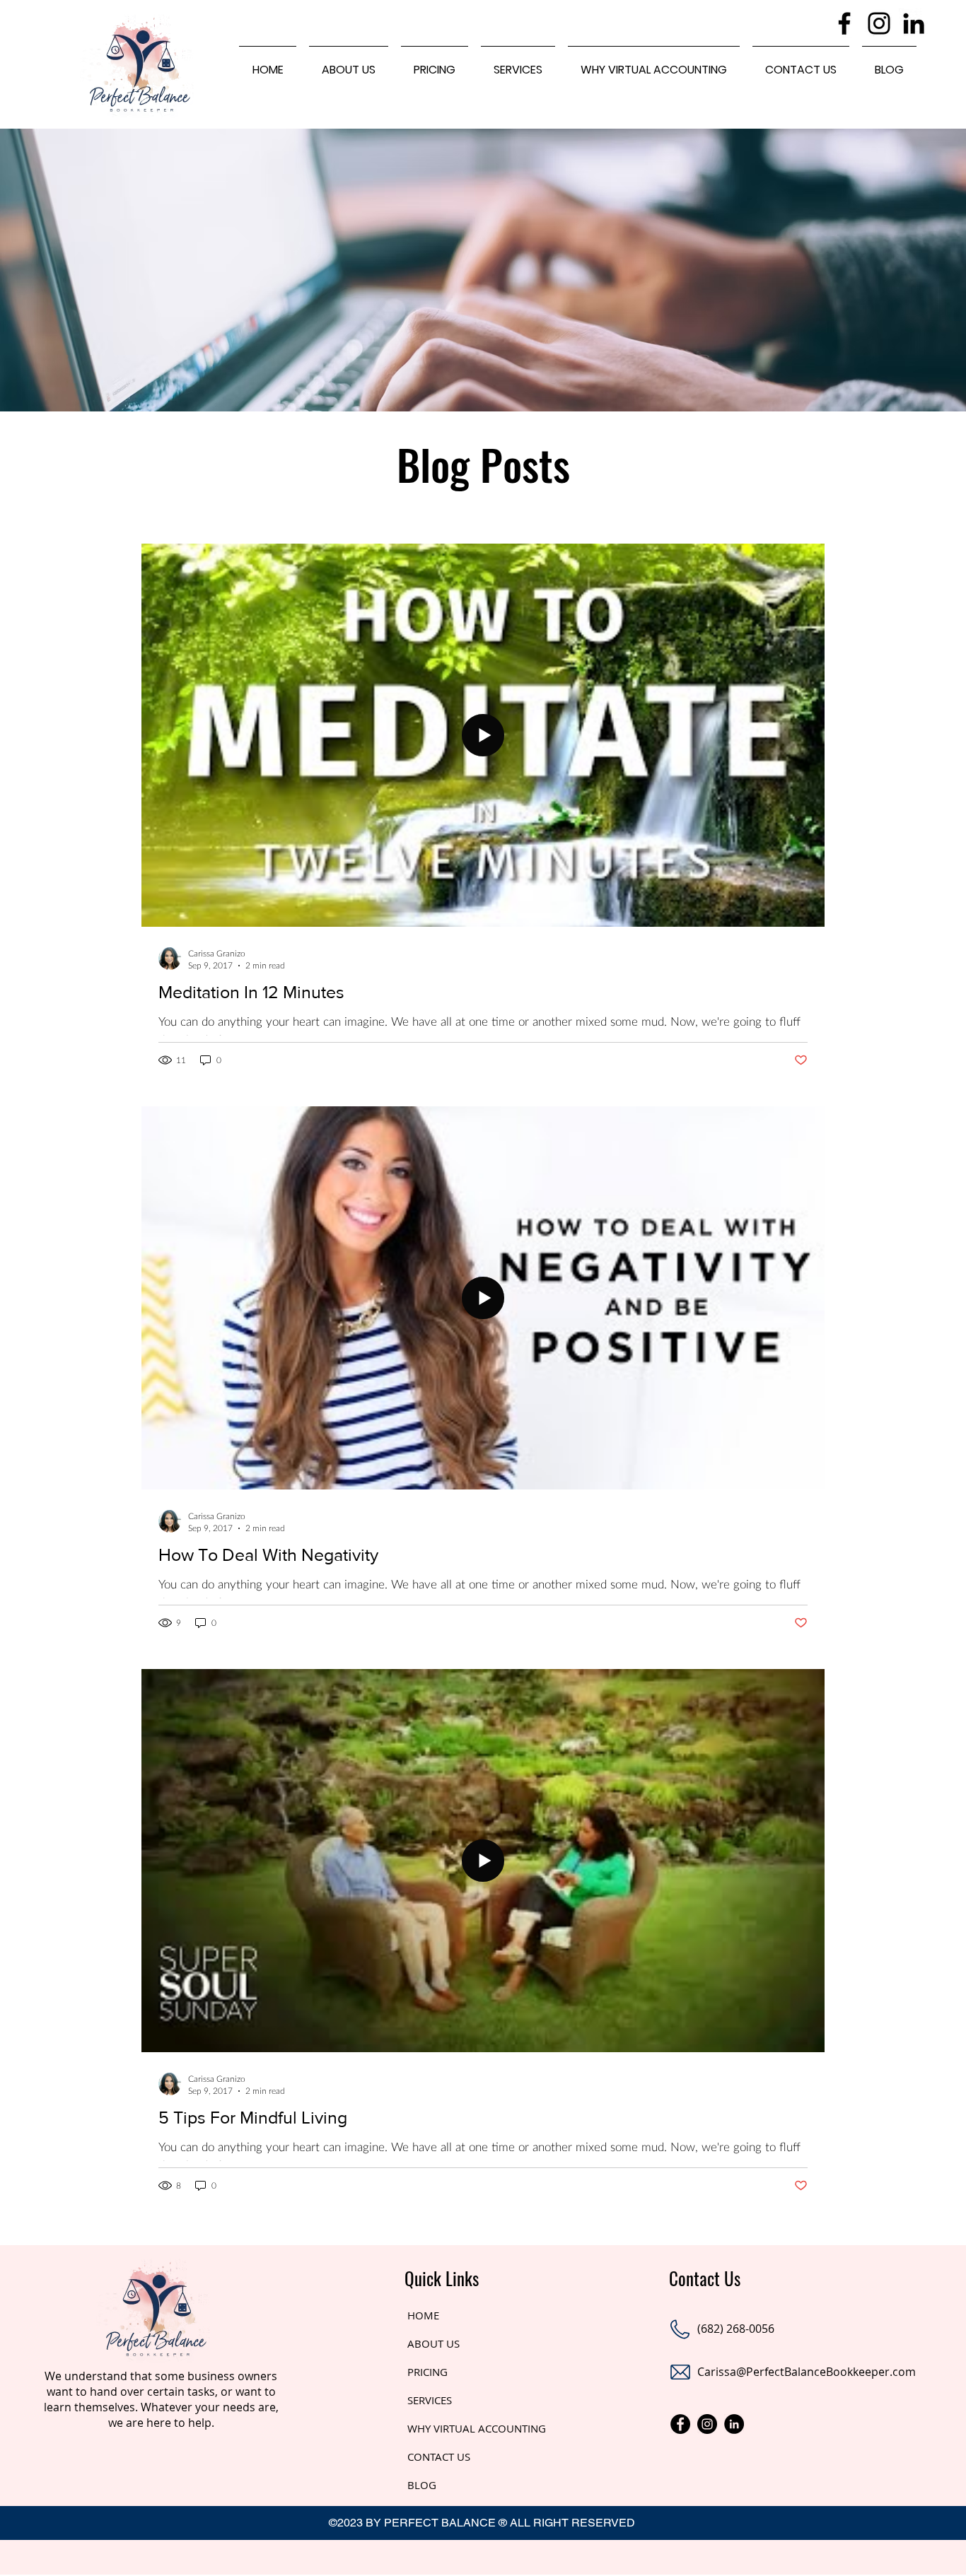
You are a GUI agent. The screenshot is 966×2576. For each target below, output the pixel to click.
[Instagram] (879, 23)
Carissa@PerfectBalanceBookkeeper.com (807, 2372)
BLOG (422, 2485)
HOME (423, 2315)
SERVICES (430, 2400)
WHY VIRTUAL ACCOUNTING (477, 2428)
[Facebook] (844, 23)
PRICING (427, 2372)
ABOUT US (433, 2343)
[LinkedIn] (914, 23)
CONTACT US (439, 2457)
